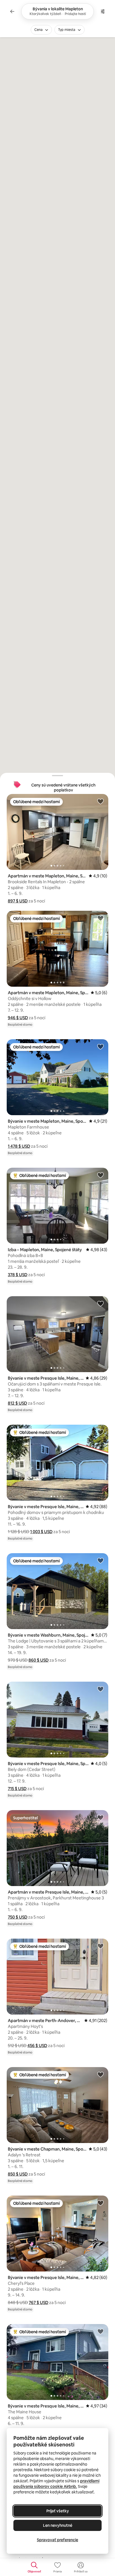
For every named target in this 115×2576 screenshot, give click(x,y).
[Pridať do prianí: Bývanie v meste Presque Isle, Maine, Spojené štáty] (100, 1303)
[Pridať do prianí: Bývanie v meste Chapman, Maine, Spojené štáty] (100, 2074)
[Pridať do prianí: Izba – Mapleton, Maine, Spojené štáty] (100, 1175)
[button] (18, 901)
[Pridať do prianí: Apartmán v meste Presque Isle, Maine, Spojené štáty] (100, 1817)
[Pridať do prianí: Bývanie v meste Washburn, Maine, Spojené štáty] (100, 1560)
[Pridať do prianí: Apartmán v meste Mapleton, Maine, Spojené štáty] (100, 801)
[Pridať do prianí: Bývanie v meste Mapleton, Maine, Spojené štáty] (100, 1046)
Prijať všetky (58, 2511)
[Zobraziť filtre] (103, 11)
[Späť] (12, 11)
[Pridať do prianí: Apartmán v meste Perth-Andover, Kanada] (100, 1946)
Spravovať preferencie (57, 2540)
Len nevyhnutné (58, 2525)
